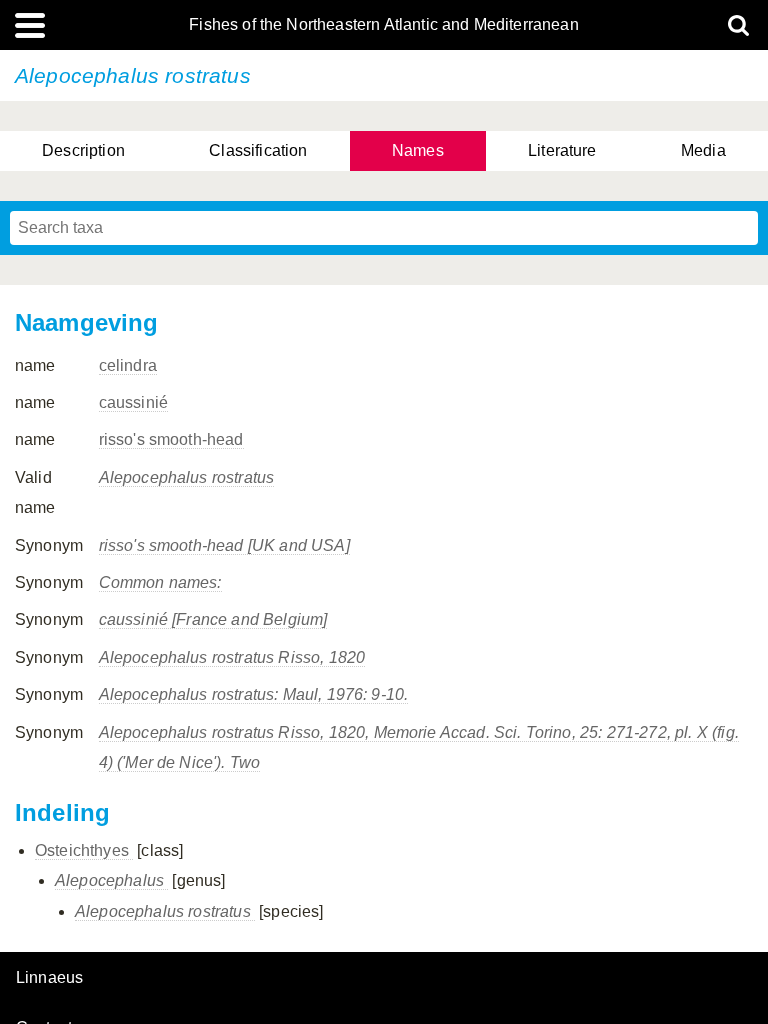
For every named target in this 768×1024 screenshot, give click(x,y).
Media (703, 150)
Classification (258, 150)
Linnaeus (49, 978)
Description (83, 150)
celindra (128, 365)
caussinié (133, 402)
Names (418, 150)
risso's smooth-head (171, 439)
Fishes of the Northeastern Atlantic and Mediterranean (383, 25)
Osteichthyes (84, 850)
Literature (562, 150)
